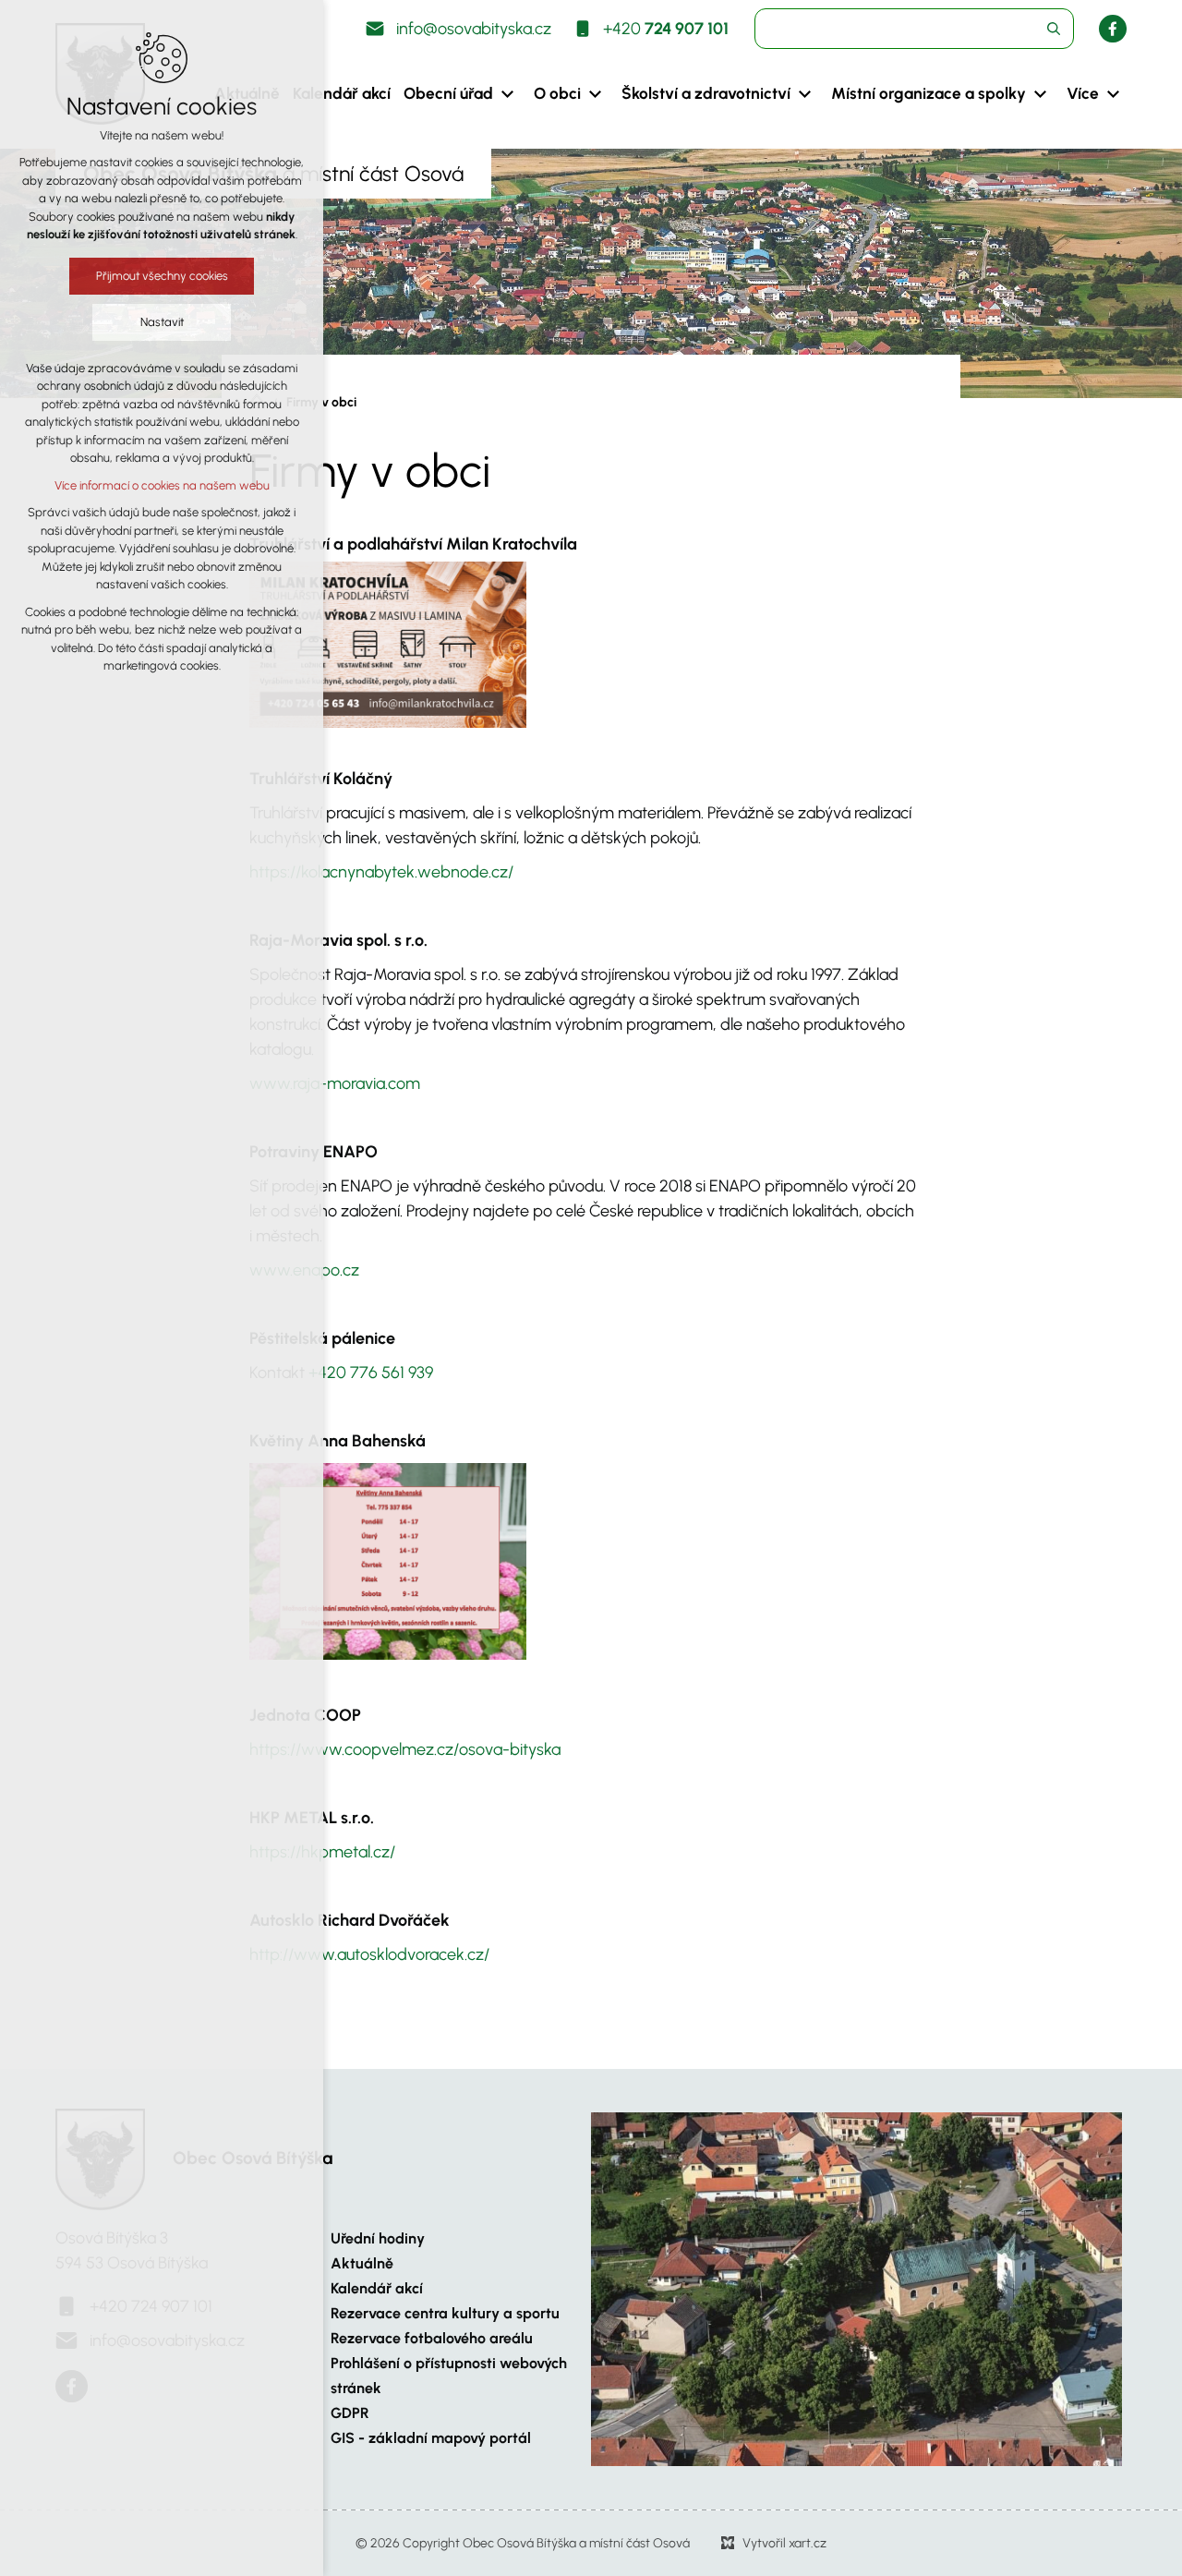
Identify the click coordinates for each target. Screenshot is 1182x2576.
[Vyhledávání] (914, 29)
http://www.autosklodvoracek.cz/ (369, 1954)
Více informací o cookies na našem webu (162, 485)
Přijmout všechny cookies (162, 276)
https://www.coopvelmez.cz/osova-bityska (405, 1749)
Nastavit (162, 322)
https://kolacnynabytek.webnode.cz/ (381, 872)
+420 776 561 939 (371, 1373)
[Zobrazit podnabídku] (507, 94)
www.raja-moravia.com (335, 1083)
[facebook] (1113, 29)
